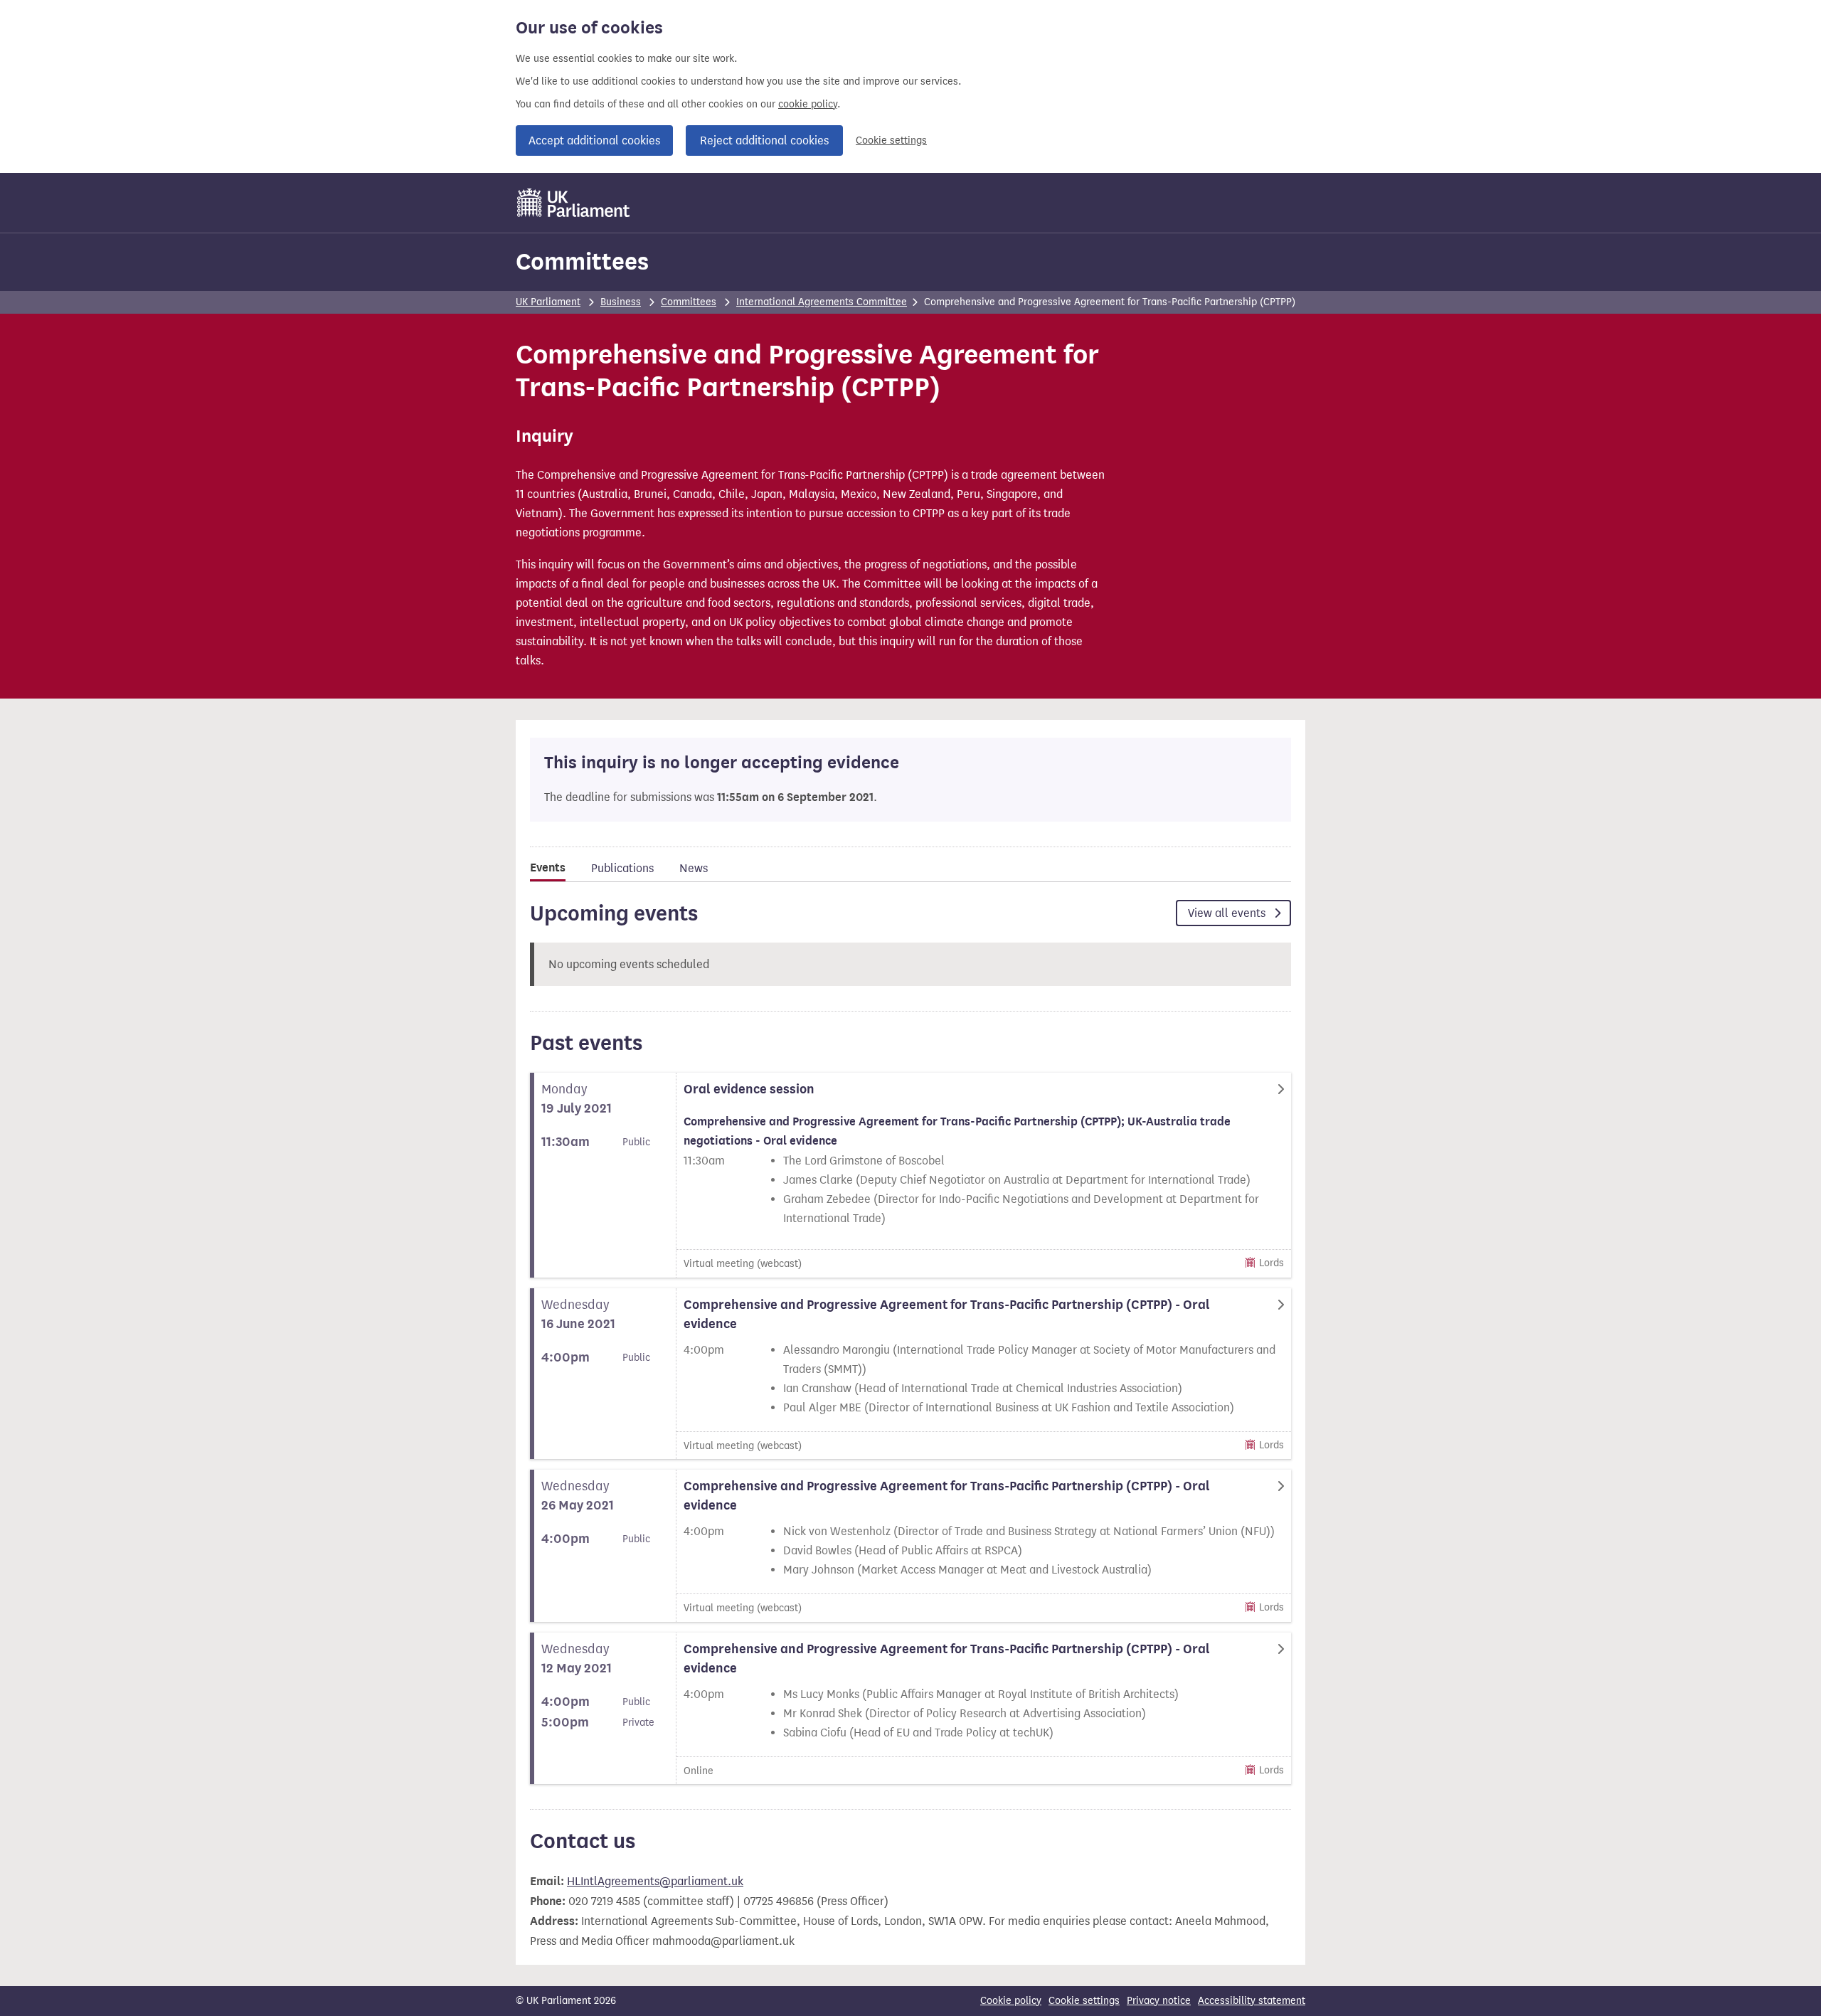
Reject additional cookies (764, 140)
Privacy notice (1159, 2001)
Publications (622, 868)
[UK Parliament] (574, 203)
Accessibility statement (1252, 2001)
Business (621, 302)
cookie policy (808, 104)
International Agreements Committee (822, 302)
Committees (582, 261)
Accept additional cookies (594, 140)
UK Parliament (548, 302)
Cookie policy (1011, 2001)
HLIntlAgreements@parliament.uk (655, 1881)
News (694, 868)
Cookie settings (891, 140)
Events (548, 868)
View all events (1228, 913)
